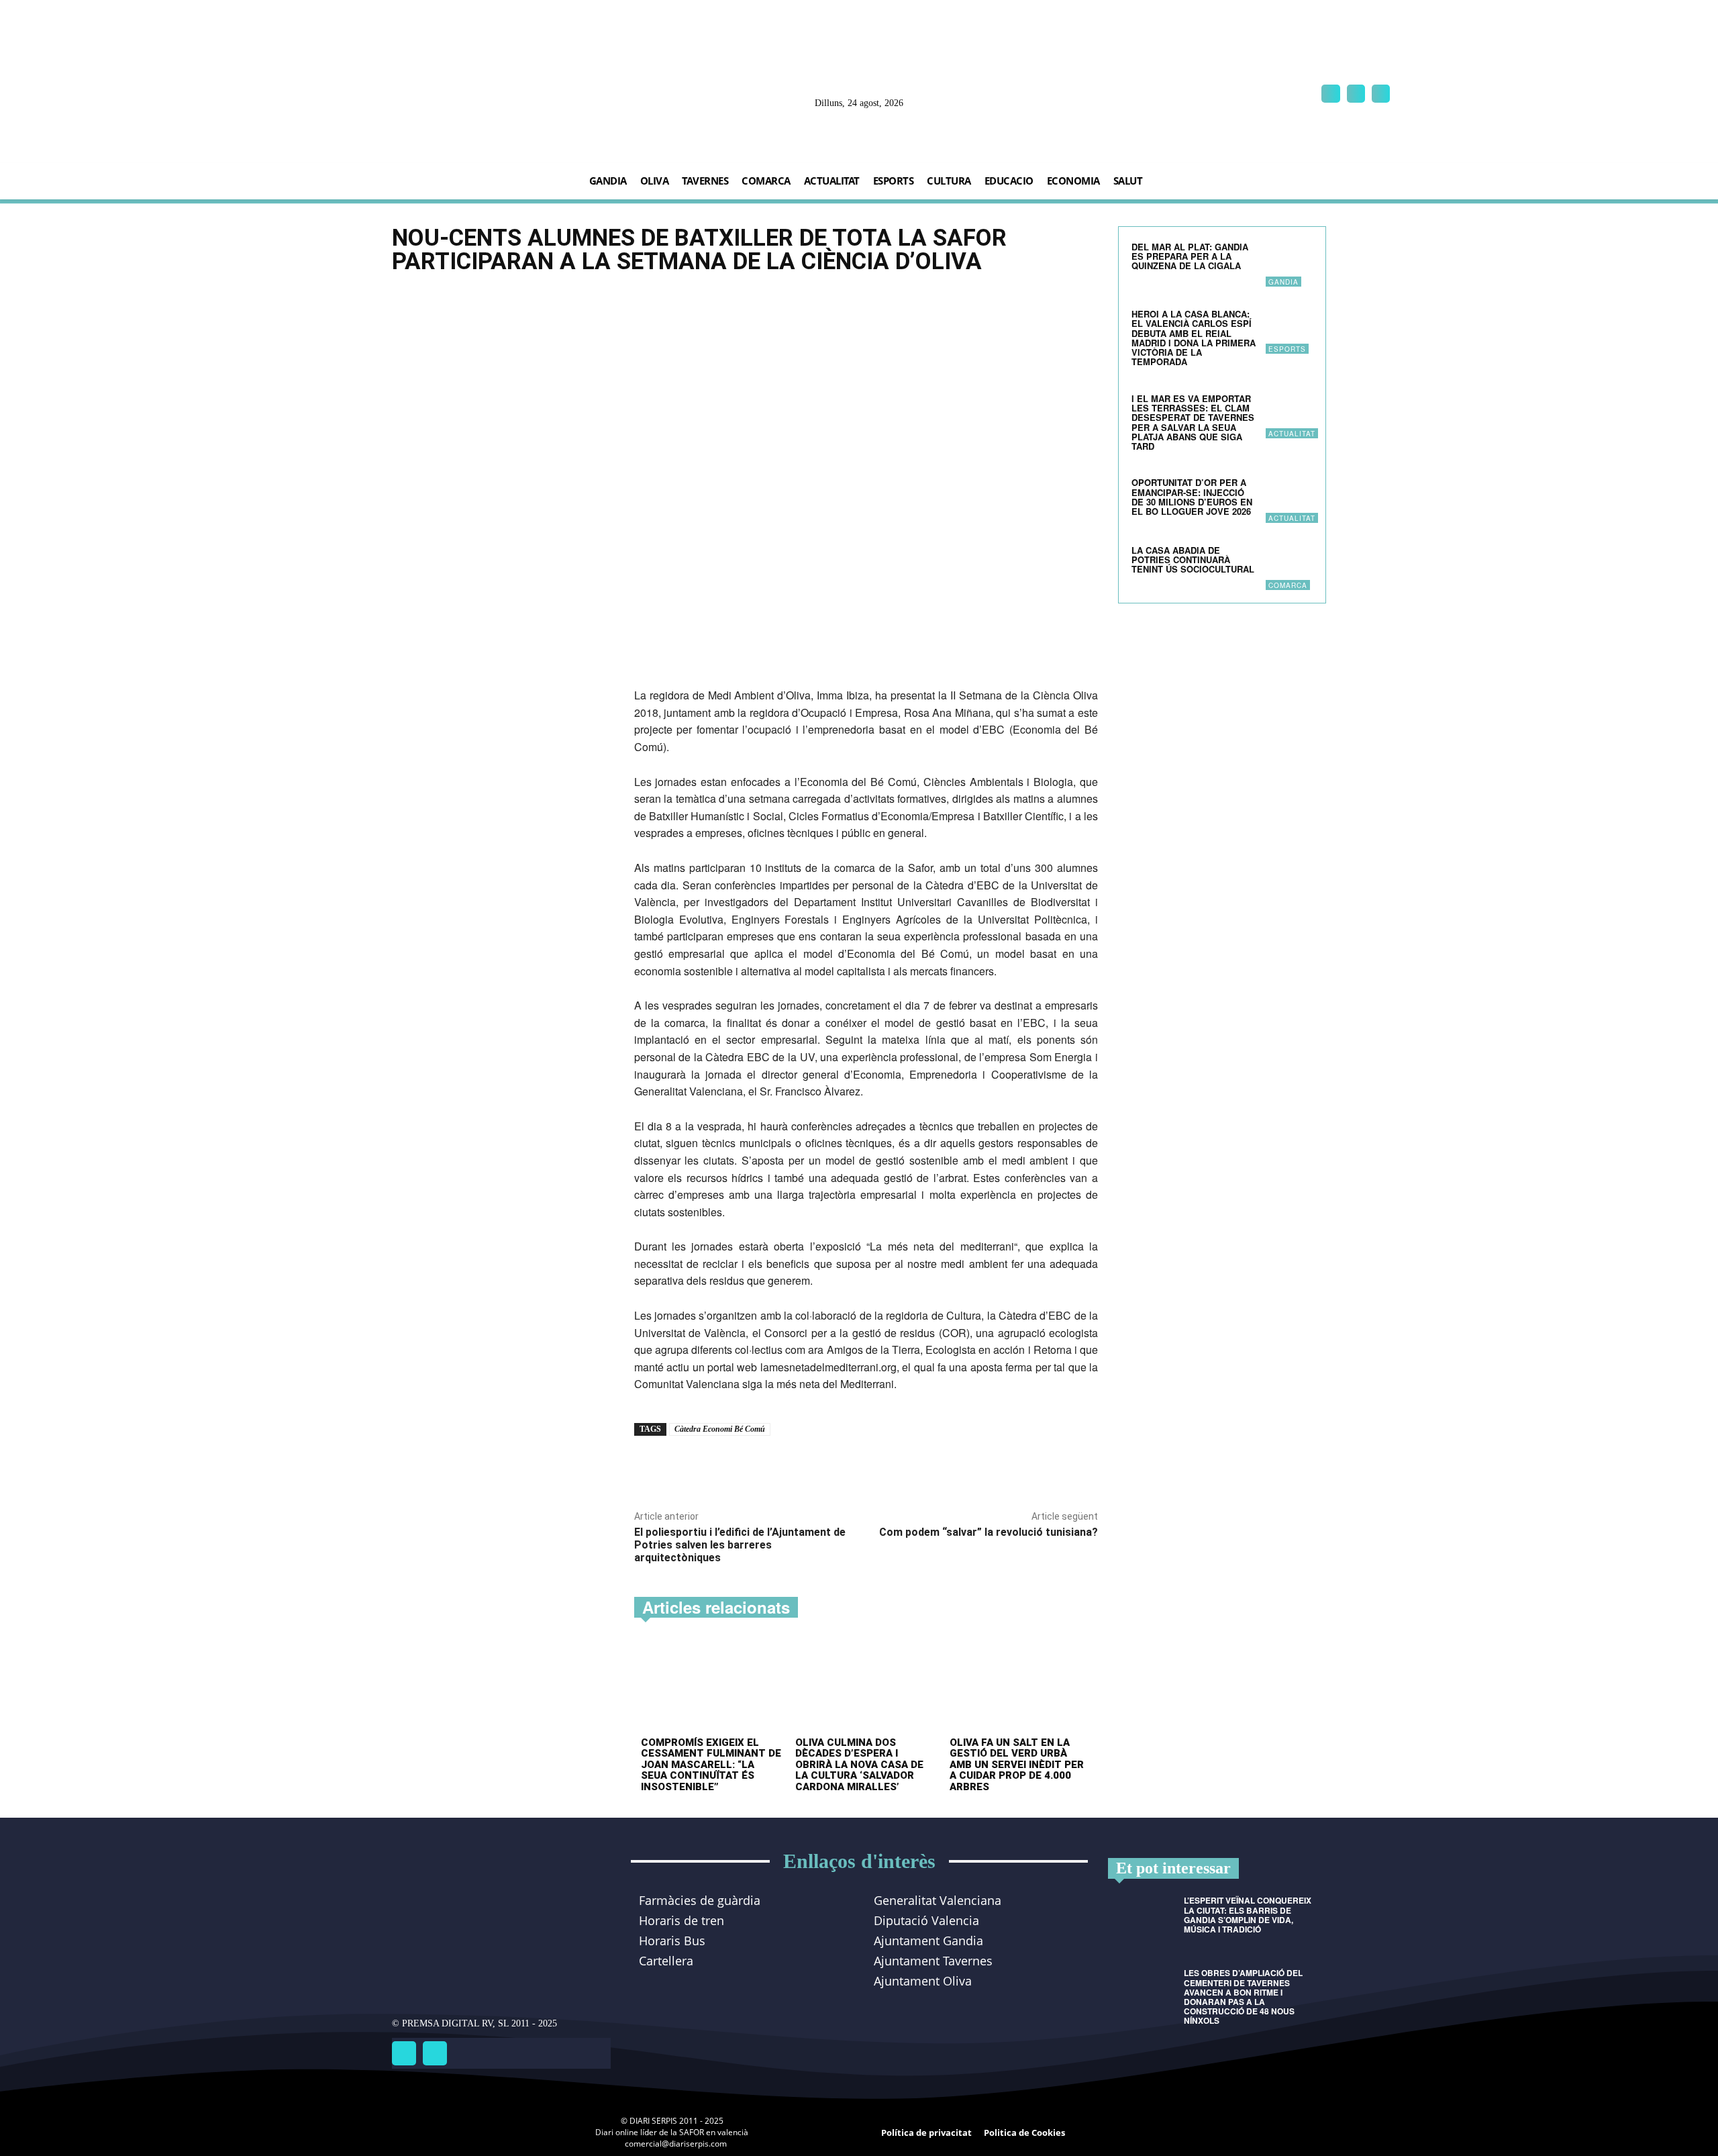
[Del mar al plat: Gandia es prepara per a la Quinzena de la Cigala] (1289, 263)
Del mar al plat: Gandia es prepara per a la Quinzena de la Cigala (1190, 256)
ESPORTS (1287, 349)
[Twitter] (435, 2053)
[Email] (791, 1467)
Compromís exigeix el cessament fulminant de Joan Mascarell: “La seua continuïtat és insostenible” (711, 1765)
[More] (822, 1467)
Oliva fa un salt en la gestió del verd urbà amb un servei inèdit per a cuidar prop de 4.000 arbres (1017, 1765)
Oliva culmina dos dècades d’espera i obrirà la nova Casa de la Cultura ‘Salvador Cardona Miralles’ (859, 1765)
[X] (1381, 94)
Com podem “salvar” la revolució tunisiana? (989, 1532)
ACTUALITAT (1292, 434)
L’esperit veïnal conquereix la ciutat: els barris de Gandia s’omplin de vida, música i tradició (1248, 1915)
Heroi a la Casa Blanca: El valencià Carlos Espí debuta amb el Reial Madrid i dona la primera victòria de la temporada (1194, 338)
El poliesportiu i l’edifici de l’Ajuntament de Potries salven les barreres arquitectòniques (740, 1545)
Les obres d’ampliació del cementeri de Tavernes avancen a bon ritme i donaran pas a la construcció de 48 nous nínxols (1243, 1997)
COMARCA (1288, 585)
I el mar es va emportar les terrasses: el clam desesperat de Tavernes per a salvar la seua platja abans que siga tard (1193, 422)
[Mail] (1356, 94)
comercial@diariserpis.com (676, 2144)
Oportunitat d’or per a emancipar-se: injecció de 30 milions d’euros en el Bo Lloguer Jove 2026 (1193, 497)
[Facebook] (1330, 94)
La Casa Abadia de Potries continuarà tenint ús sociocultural (1193, 560)
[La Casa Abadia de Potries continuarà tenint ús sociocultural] (1289, 567)
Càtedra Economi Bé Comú (720, 1429)
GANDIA (1283, 282)
